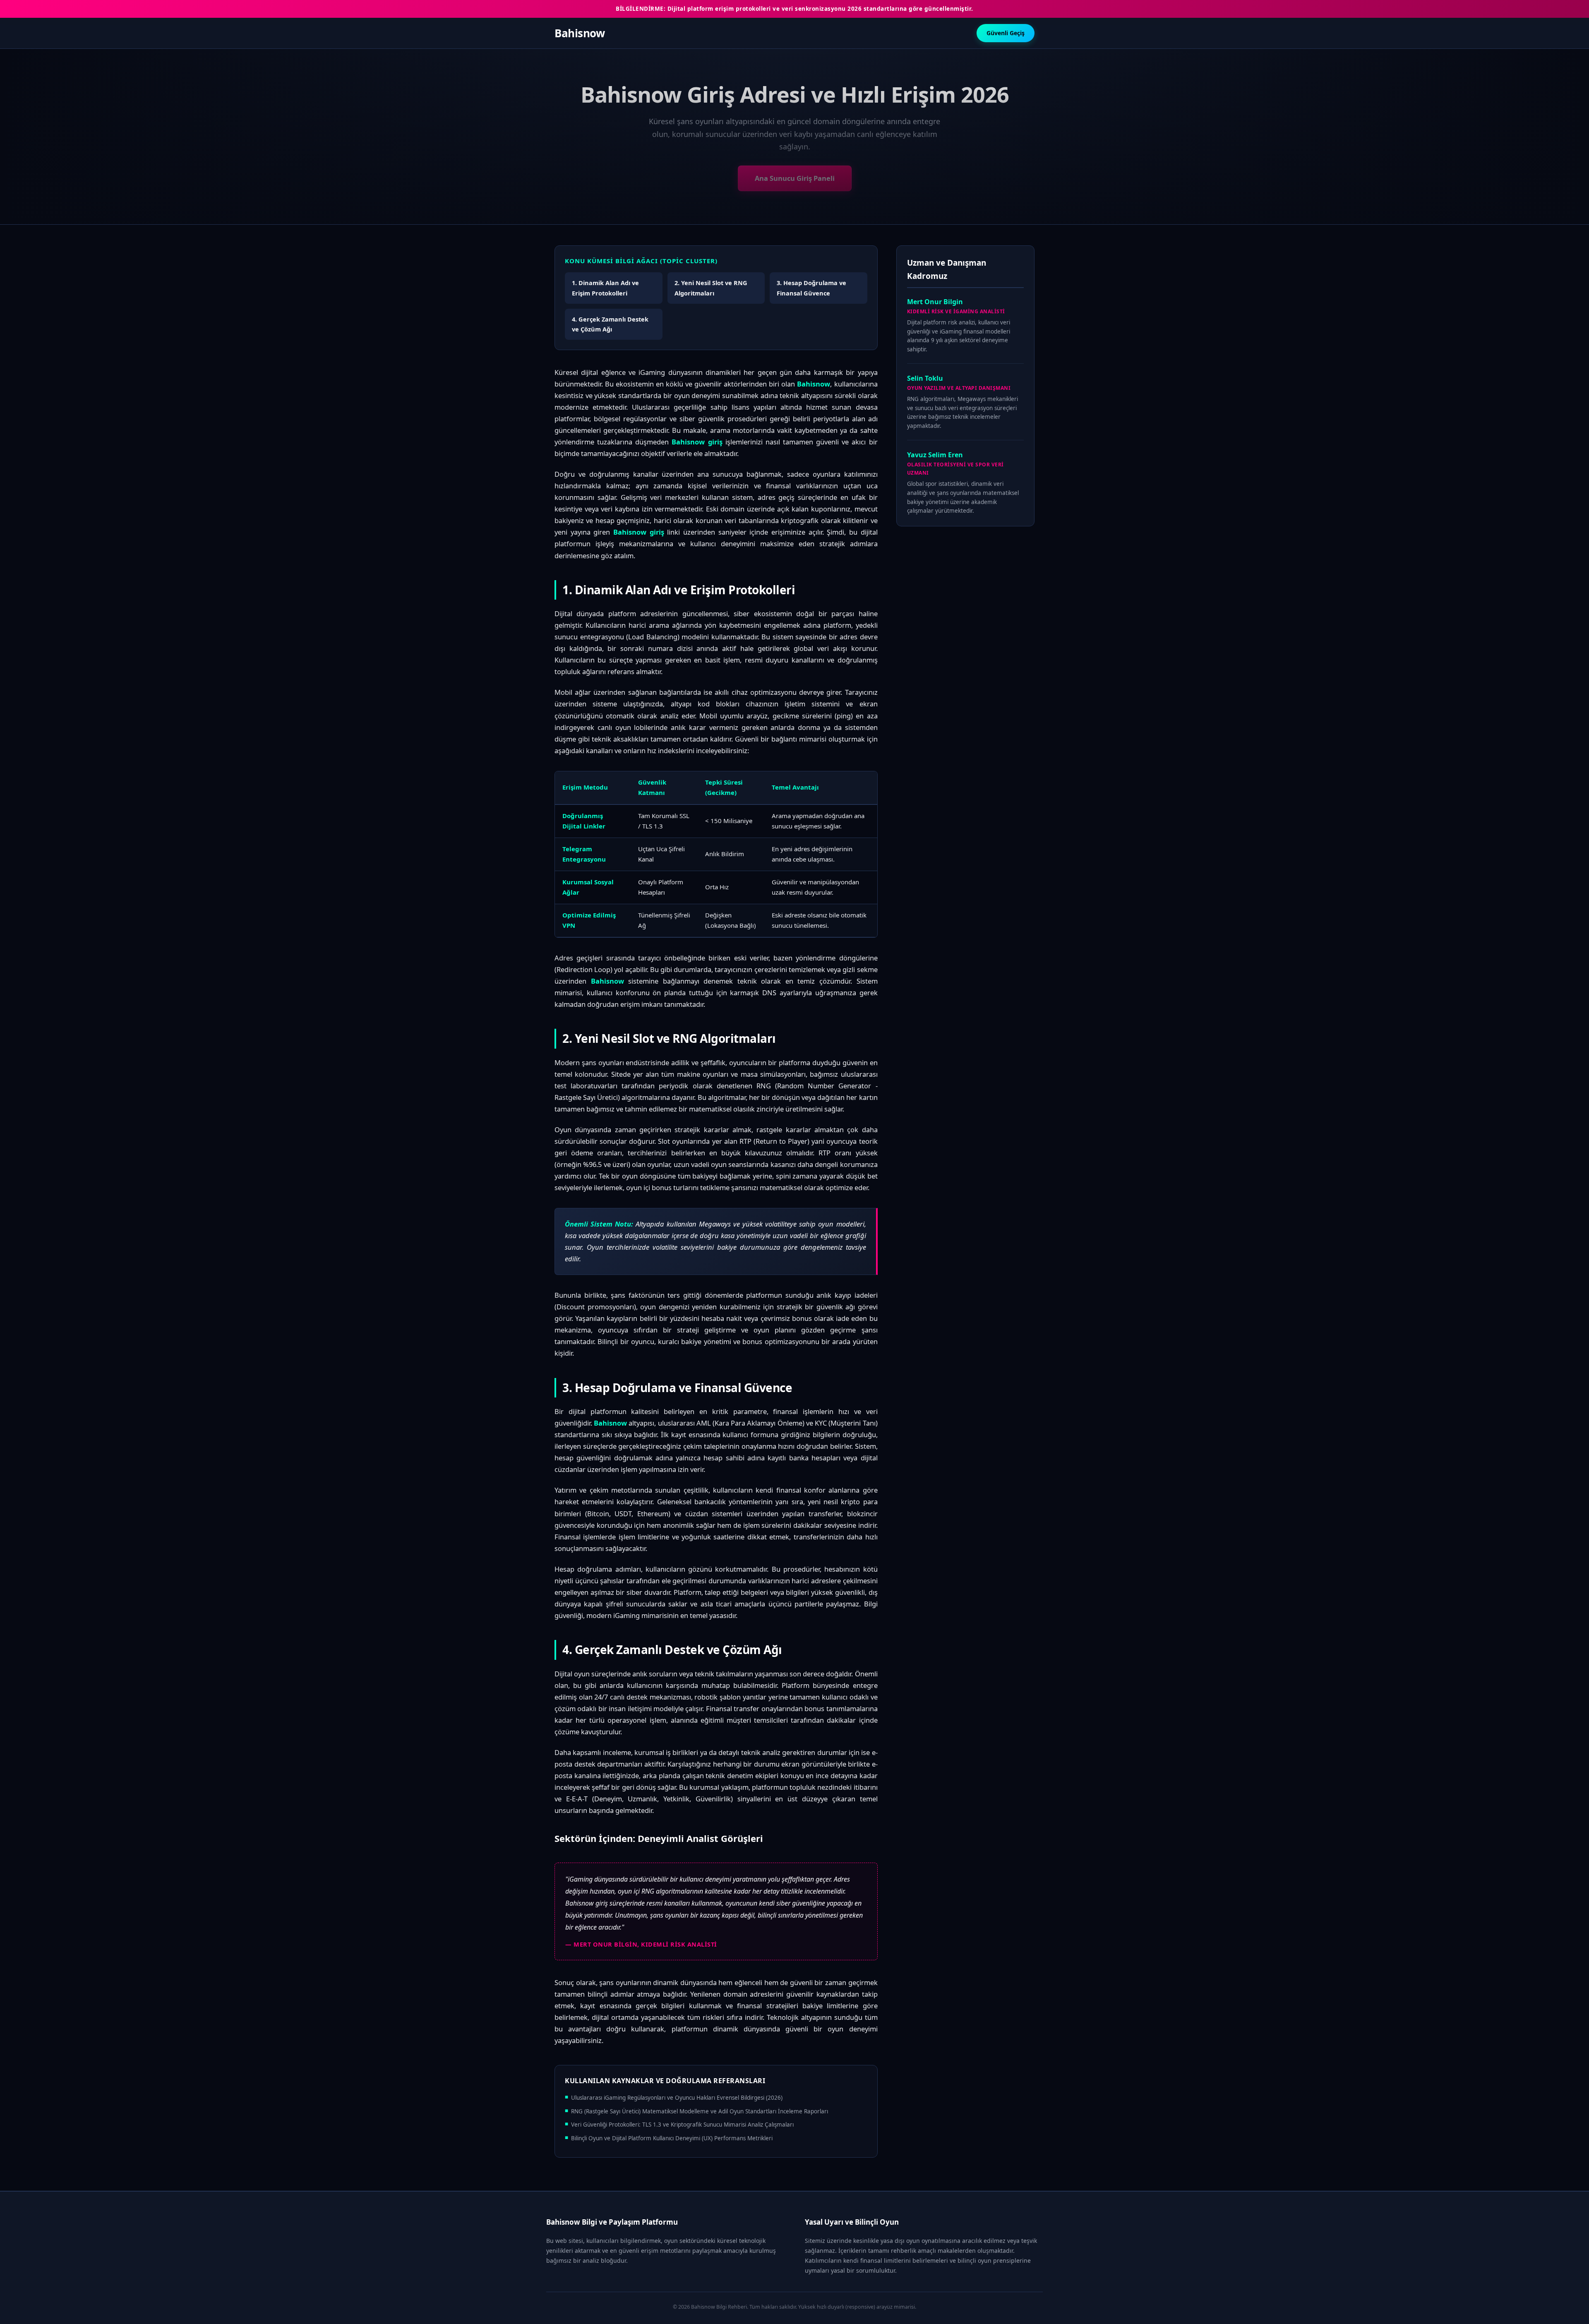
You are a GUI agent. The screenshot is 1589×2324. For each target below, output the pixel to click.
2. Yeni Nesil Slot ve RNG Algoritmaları (711, 288)
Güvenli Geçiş (1006, 33)
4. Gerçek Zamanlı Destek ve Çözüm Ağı (610, 324)
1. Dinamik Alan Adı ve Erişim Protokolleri (605, 288)
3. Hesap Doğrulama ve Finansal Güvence (811, 288)
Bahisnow (580, 33)
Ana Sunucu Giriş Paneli (795, 178)
